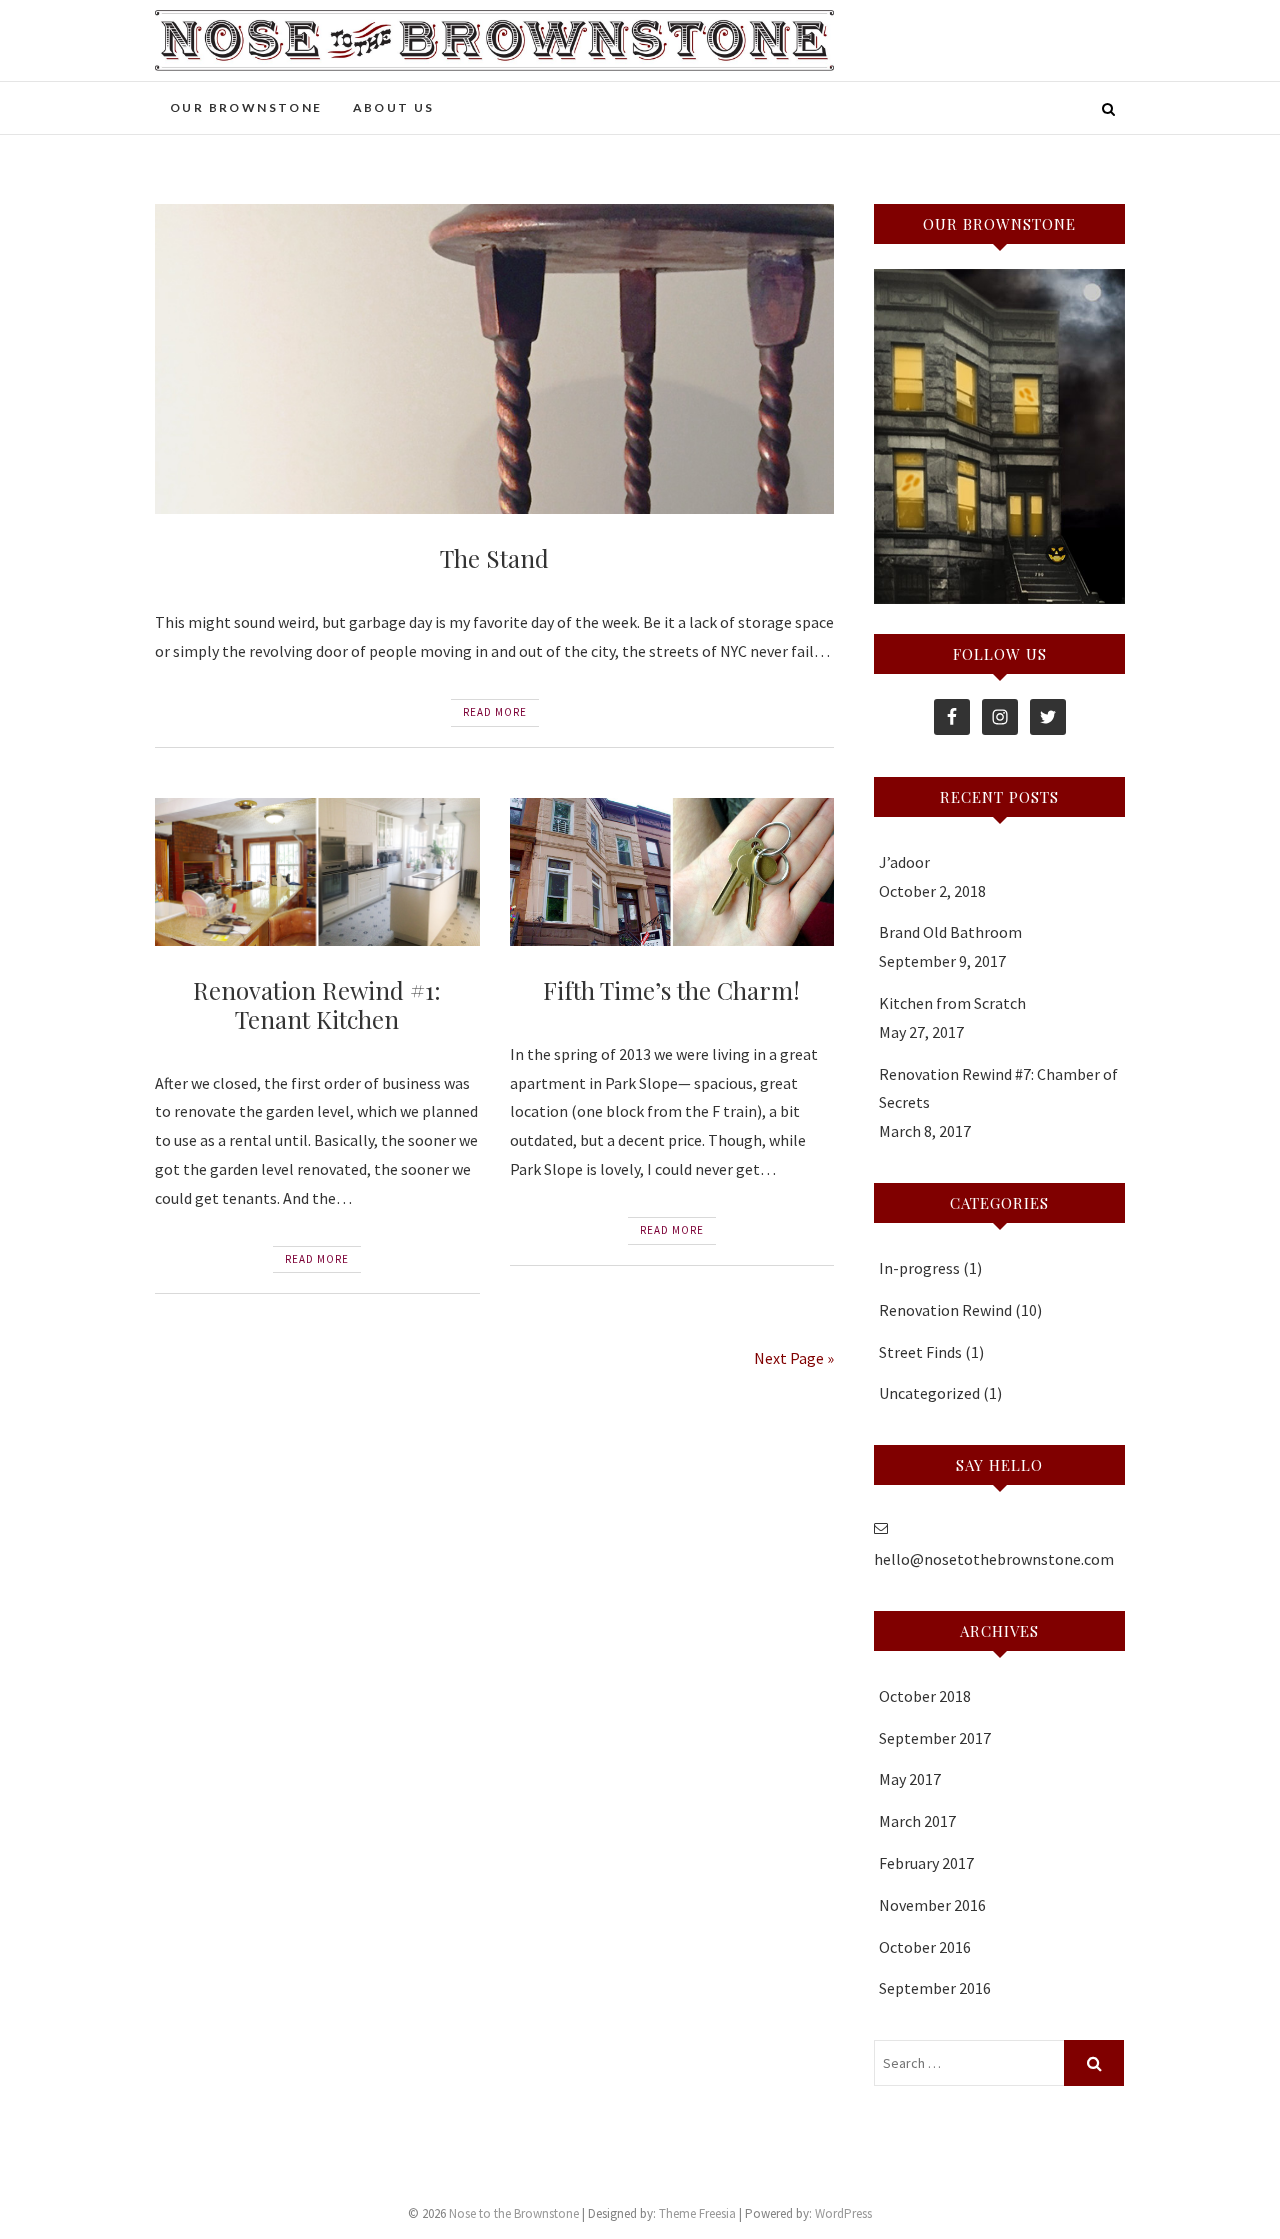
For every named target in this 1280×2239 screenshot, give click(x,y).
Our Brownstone (246, 107)
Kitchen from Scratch (952, 1003)
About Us (394, 107)
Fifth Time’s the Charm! (671, 990)
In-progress (919, 1268)
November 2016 (932, 1905)
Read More (495, 712)
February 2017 (926, 1863)
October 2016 (925, 1947)
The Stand (494, 558)
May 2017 (910, 1779)
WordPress (843, 2213)
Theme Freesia (697, 2213)
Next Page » (794, 1358)
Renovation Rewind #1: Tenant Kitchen (317, 1004)
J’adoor (904, 862)
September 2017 (935, 1738)
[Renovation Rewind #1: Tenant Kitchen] (317, 872)
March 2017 (917, 1821)
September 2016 (935, 1988)
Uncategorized (929, 1393)
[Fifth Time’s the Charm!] (672, 872)
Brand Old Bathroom (950, 932)
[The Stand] (494, 359)
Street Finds (920, 1352)
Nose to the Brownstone (514, 2213)
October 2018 (925, 1696)
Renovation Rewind (945, 1310)
